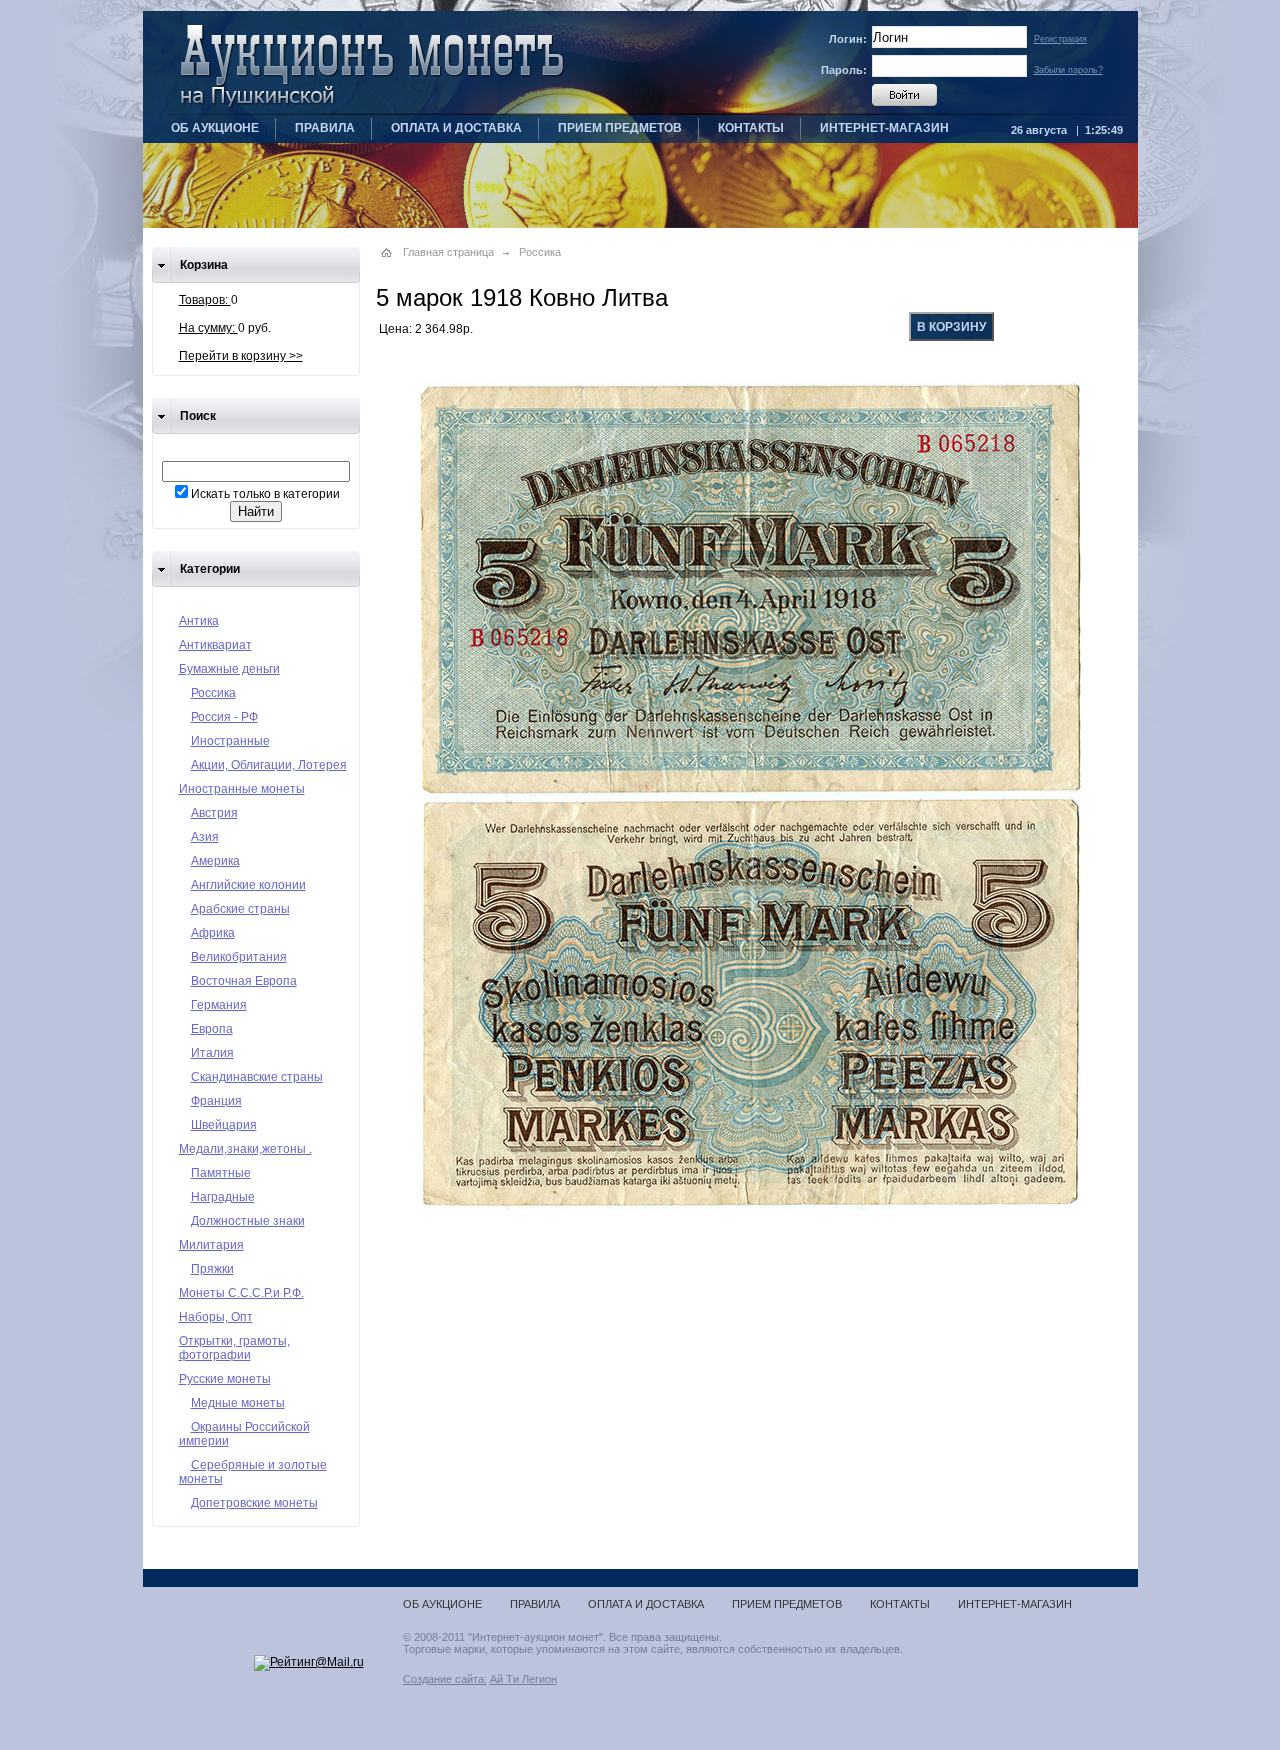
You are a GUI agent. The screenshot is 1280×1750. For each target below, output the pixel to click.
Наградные (223, 1197)
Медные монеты (238, 1403)
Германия (219, 1005)
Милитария (211, 1245)
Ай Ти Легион (523, 1679)
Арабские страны (240, 909)
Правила (325, 128)
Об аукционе (215, 128)
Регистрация (1060, 39)
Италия (212, 1053)
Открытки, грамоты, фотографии (234, 1348)
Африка (213, 933)
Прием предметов (620, 128)
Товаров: (205, 300)
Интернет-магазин (884, 128)
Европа (212, 1029)
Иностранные (230, 741)
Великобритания (239, 957)
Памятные (221, 1173)
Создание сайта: (445, 1679)
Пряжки (212, 1269)
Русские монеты (225, 1379)
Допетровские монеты (254, 1503)
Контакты (751, 128)
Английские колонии (248, 885)
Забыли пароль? (1068, 70)
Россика (213, 693)
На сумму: (208, 328)
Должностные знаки (248, 1221)
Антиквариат (215, 645)
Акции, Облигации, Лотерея (269, 765)
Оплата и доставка (456, 128)
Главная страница (448, 252)
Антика (199, 621)
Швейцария (224, 1125)
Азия (205, 837)
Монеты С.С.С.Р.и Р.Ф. (241, 1293)
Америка (215, 861)
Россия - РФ (224, 717)
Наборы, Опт (216, 1317)
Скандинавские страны (257, 1077)
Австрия (214, 813)
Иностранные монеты (242, 789)
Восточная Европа (244, 981)
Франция (216, 1101)
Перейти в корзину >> (241, 356)
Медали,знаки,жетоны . (245, 1149)
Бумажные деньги (229, 669)
